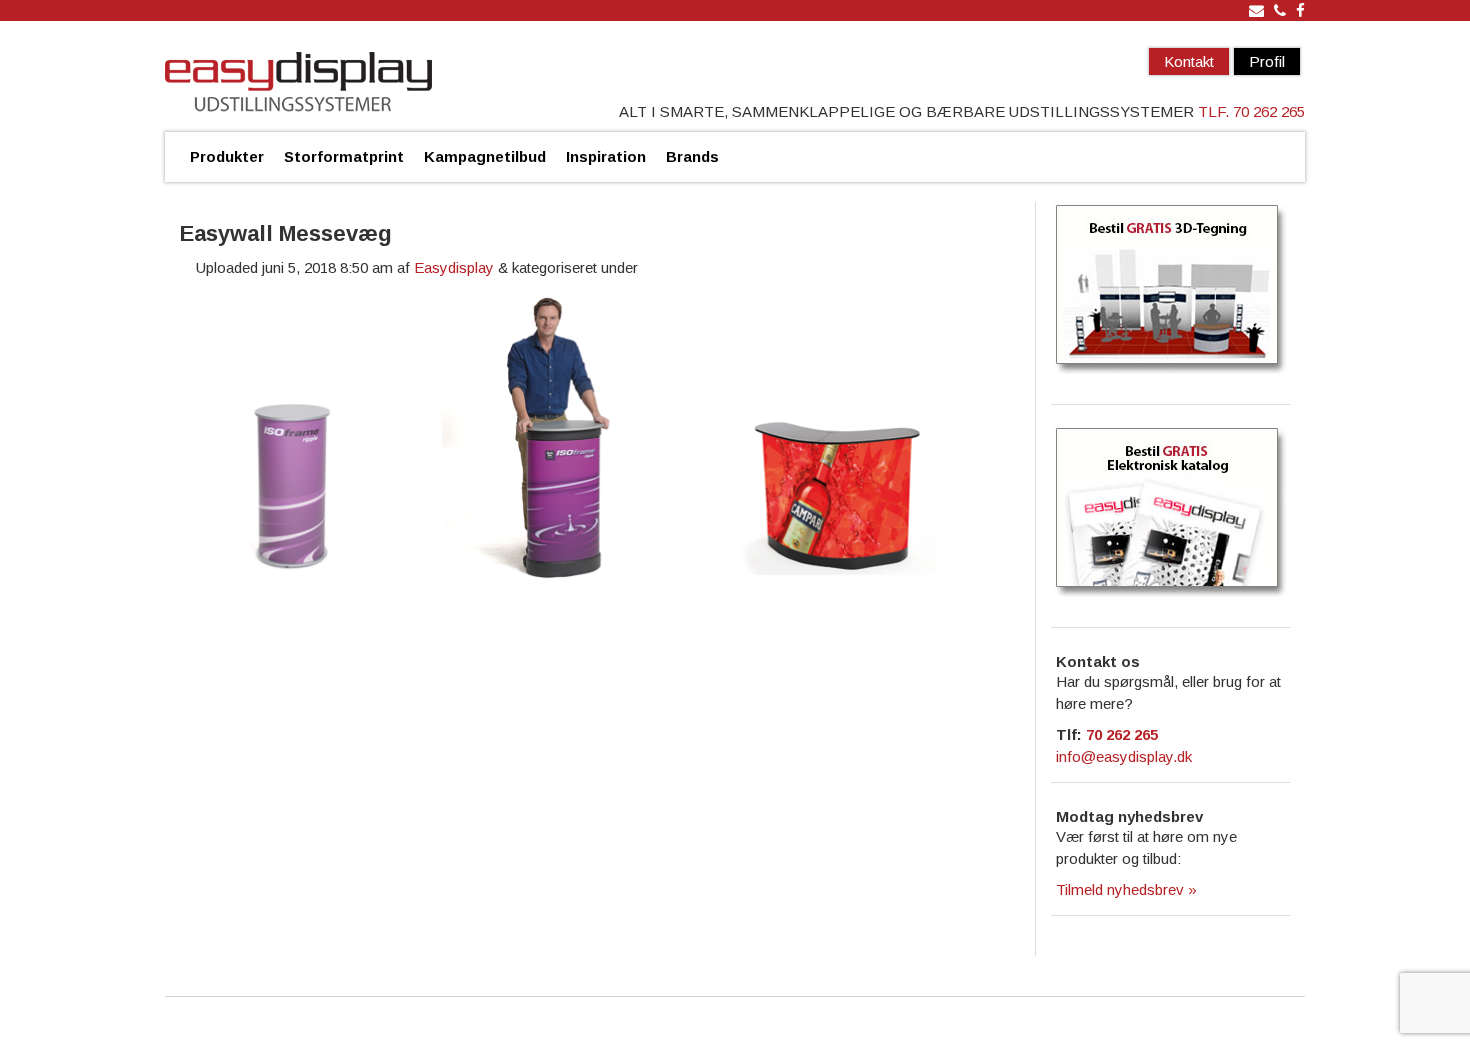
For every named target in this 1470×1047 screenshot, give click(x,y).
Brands (692, 156)
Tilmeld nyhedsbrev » (1126, 889)
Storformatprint (344, 156)
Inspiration (606, 156)
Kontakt (1189, 61)
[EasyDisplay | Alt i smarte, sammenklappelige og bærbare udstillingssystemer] (298, 84)
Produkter (227, 156)
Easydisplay (454, 267)
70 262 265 (1122, 734)
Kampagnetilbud (485, 156)
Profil (1267, 61)
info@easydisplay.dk (1124, 756)
